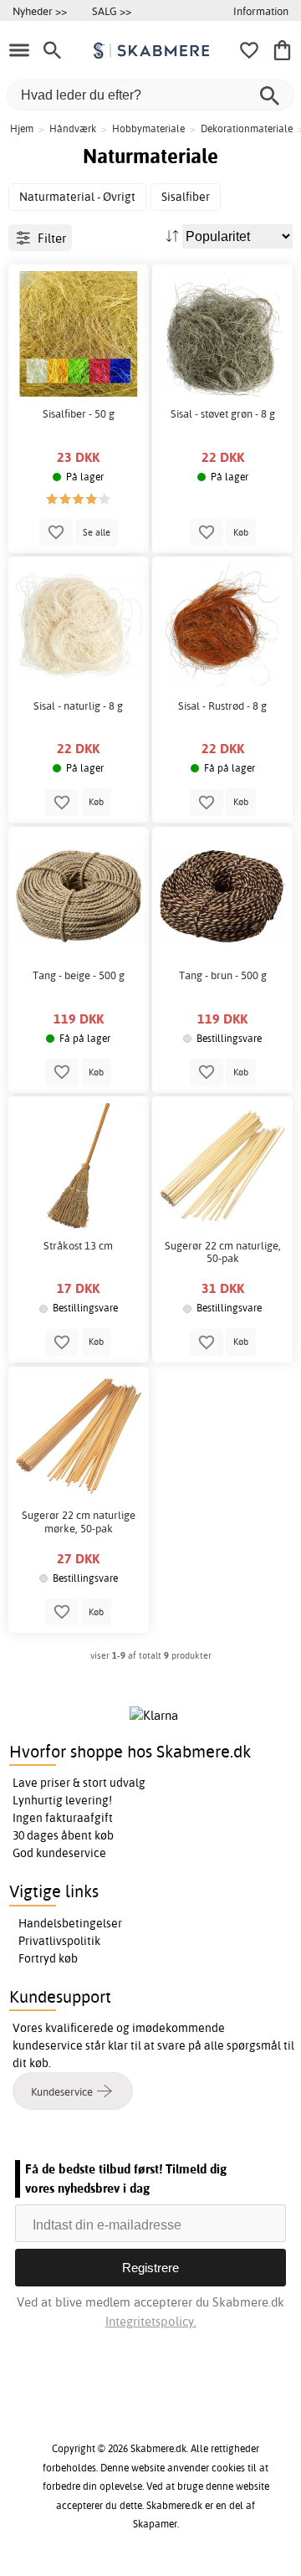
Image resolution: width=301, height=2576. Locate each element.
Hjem (22, 128)
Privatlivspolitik (59, 1941)
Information (261, 11)
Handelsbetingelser (70, 1923)
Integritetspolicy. (151, 2321)
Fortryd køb (48, 1958)
